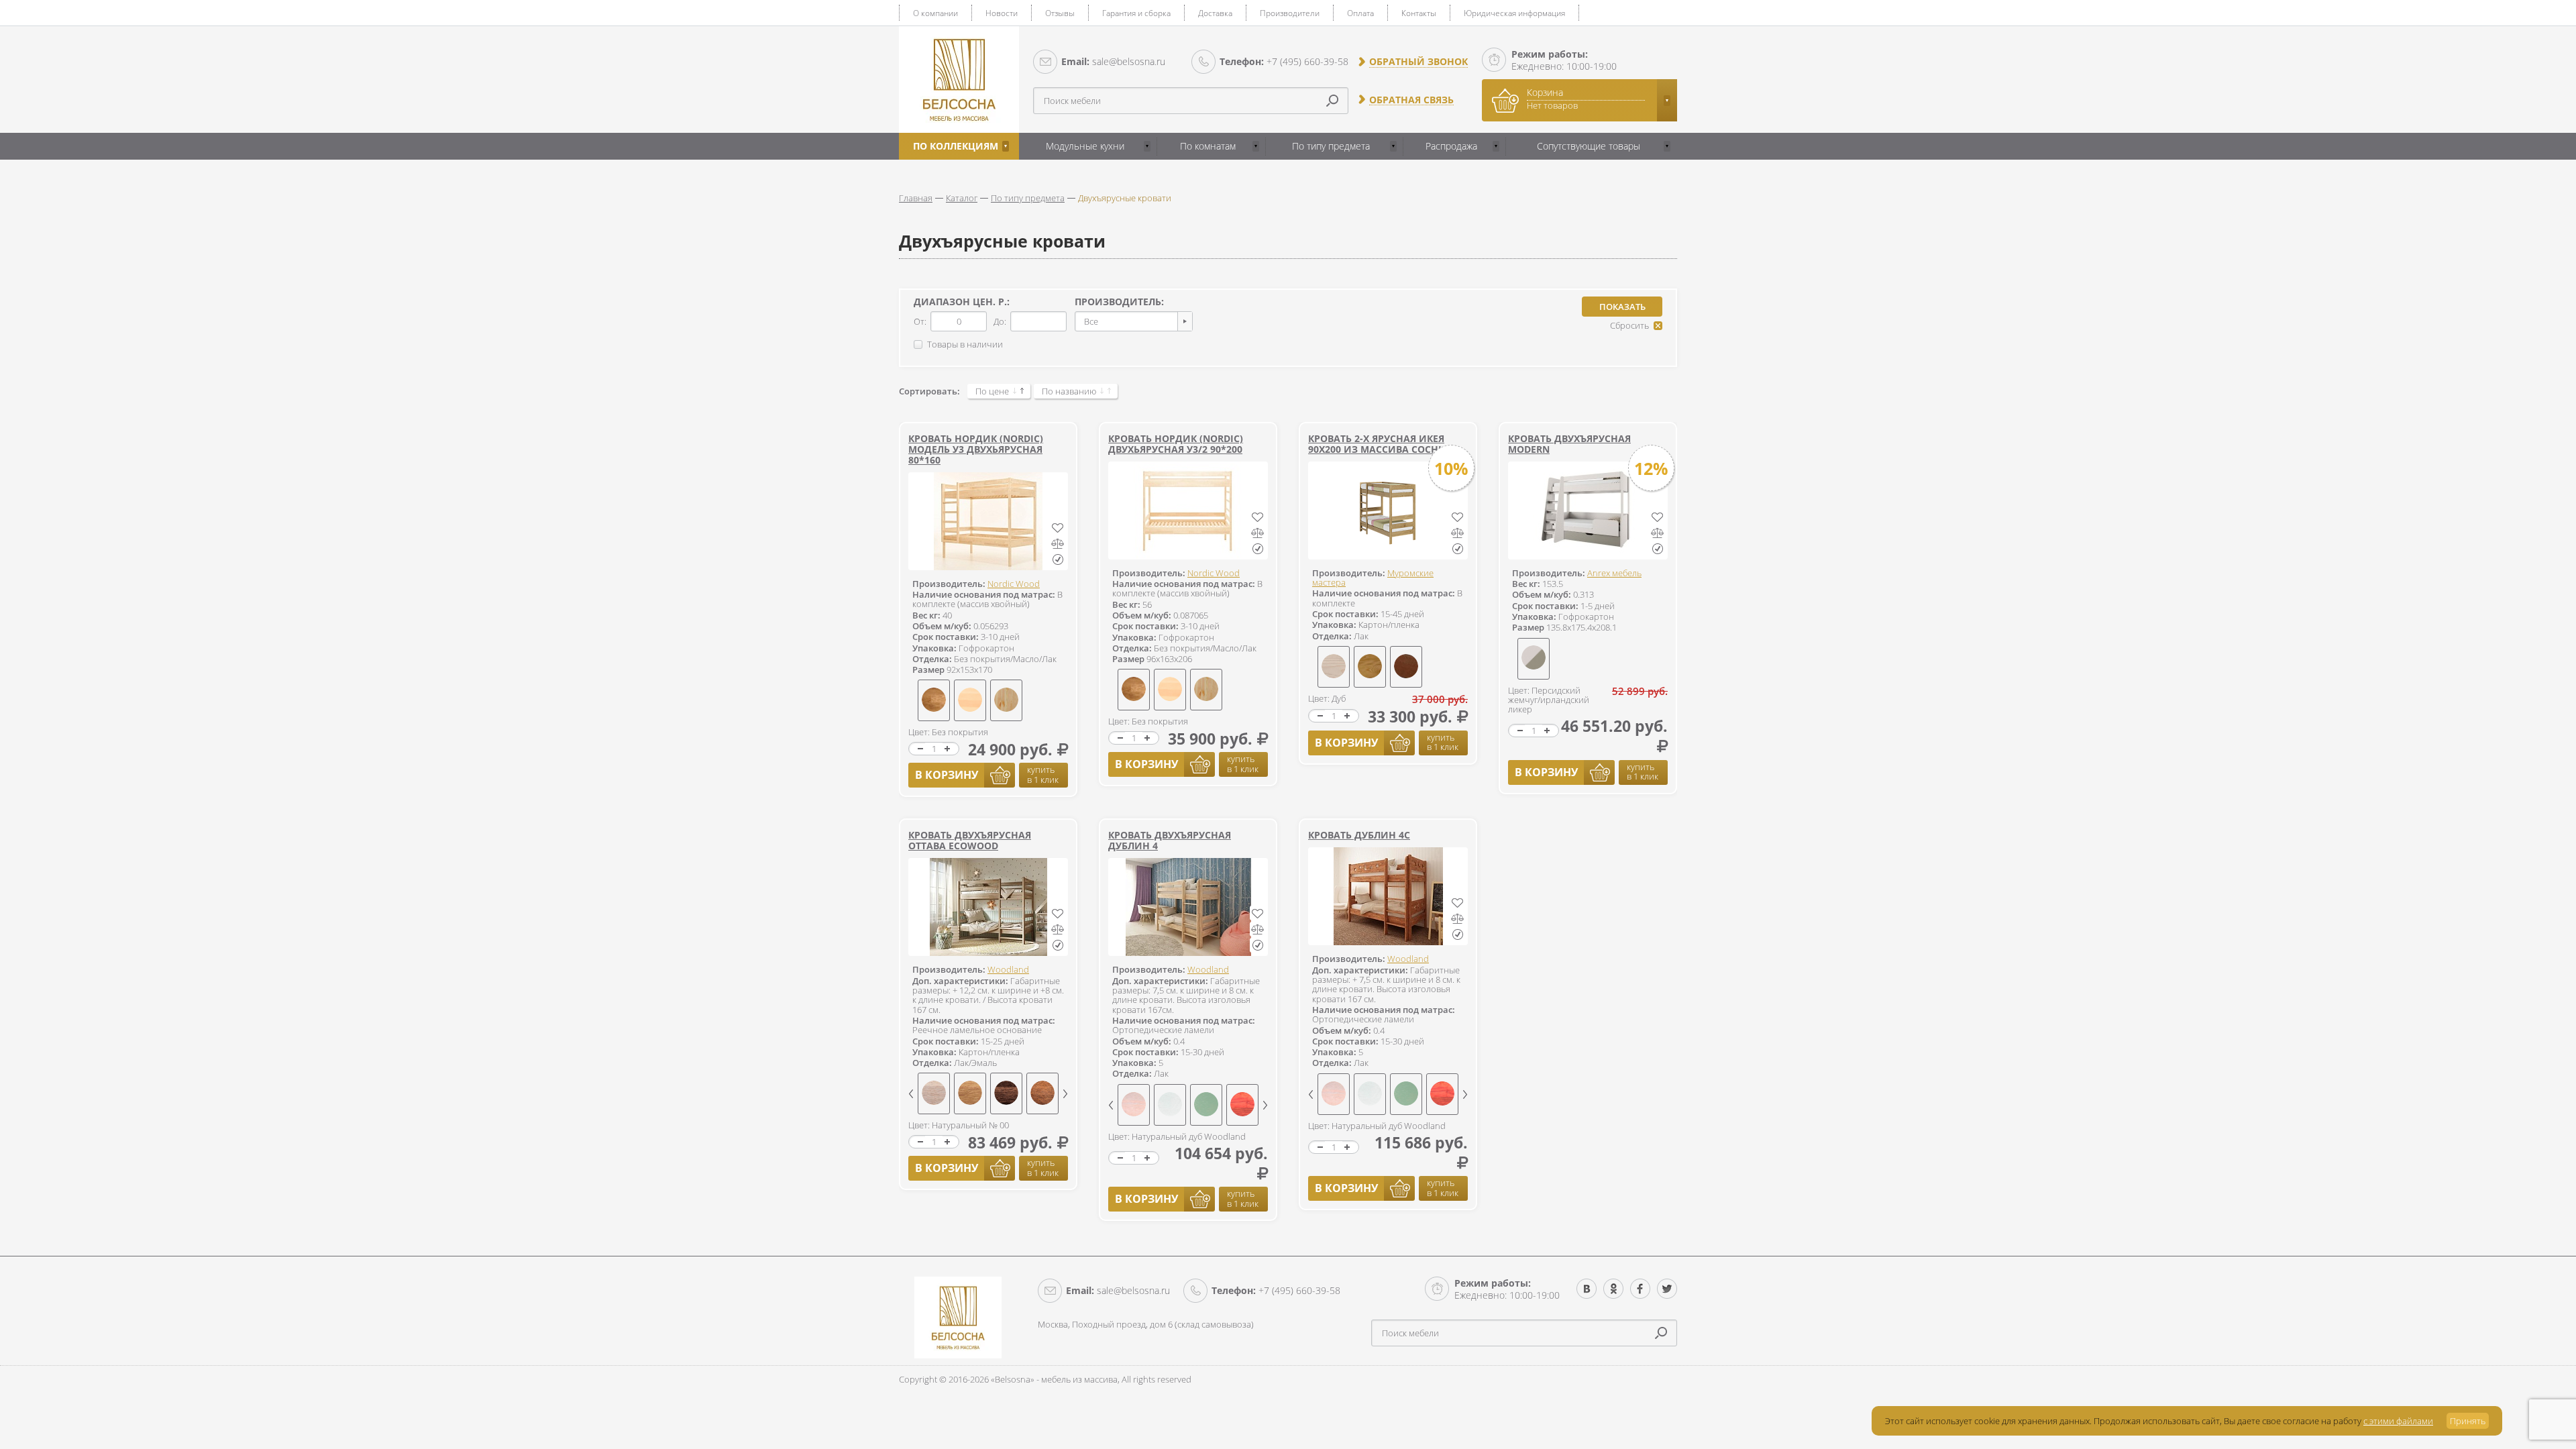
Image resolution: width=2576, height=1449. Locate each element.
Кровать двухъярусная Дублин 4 (1170, 840)
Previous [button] (911, 1094)
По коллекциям (956, 146)
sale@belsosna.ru (1113, 61)
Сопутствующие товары (1589, 146)
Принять (2468, 1421)
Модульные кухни (1085, 146)
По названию (1069, 391)
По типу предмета (1331, 146)
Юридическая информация (1514, 13)
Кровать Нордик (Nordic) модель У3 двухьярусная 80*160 (976, 449)
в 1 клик (1043, 774)
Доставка (1215, 13)
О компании (935, 13)
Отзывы (1060, 13)
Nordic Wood (1014, 584)
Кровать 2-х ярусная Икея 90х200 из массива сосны (1378, 444)
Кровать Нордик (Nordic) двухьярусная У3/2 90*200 (1176, 444)
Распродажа (1451, 146)
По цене (992, 391)
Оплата (1360, 13)
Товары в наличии (965, 344)
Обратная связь (1411, 100)
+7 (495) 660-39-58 (1284, 61)
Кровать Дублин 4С (1359, 835)
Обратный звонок (1418, 62)
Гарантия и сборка (1136, 13)
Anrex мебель (1614, 573)
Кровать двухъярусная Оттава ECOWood (970, 840)
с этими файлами (2398, 1421)
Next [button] (1065, 1094)
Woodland (1008, 969)
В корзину (947, 775)
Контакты (1419, 13)
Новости (1002, 13)
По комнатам (1208, 146)
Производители (1290, 13)
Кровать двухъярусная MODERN (1569, 444)
